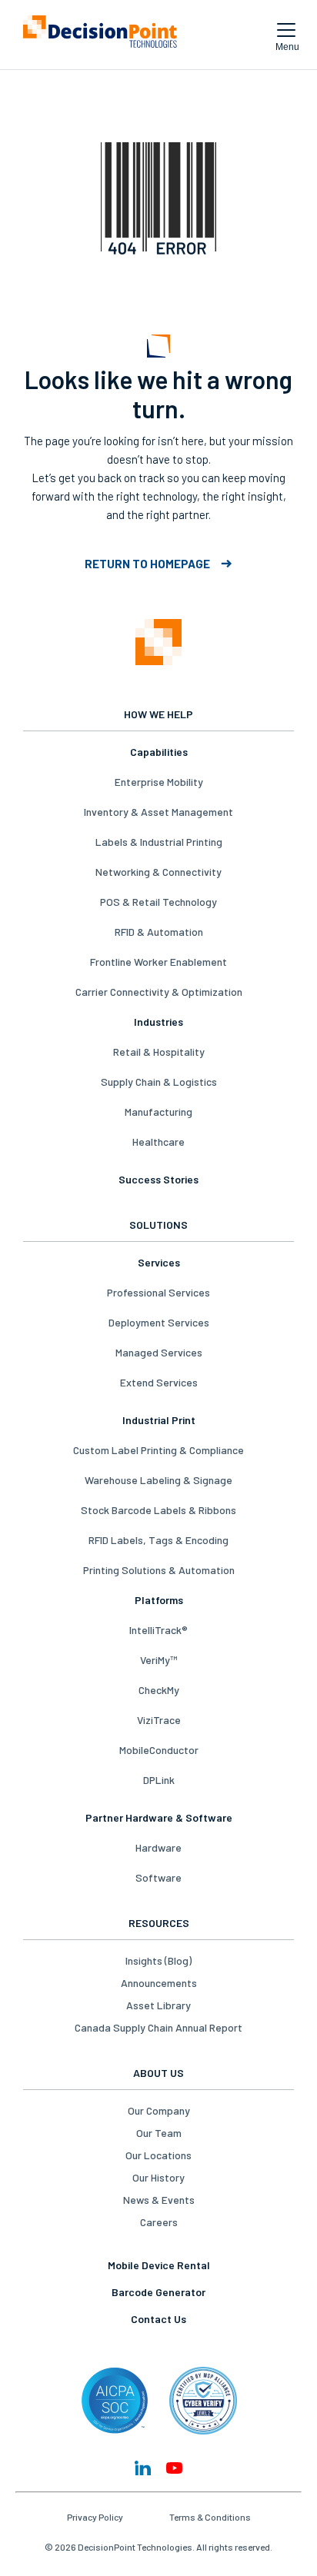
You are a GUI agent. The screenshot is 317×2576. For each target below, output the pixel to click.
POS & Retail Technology (158, 902)
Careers (159, 2222)
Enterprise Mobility (159, 782)
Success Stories (158, 1179)
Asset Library (158, 2005)
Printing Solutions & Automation (159, 1570)
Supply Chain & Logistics (159, 1082)
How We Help (158, 714)
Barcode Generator (158, 2292)
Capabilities (159, 752)
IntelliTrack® (158, 1630)
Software (158, 1877)
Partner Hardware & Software (159, 1817)
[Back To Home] (100, 35)
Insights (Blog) (158, 1960)
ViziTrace (159, 1720)
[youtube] (174, 2468)
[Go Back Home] (158, 643)
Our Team (159, 2133)
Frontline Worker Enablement (158, 962)
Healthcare (158, 1142)
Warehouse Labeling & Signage (158, 1480)
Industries (158, 1022)
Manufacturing (158, 1112)
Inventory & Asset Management (158, 812)
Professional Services (158, 1292)
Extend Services (159, 1382)
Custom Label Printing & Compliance (158, 1450)
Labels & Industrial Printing (159, 842)
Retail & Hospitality (159, 1052)
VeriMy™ (158, 1660)
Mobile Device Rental (159, 2265)
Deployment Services (159, 1322)
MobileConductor (159, 1750)
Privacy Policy (95, 2517)
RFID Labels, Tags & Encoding (158, 1540)
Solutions (158, 1225)
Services (159, 1262)
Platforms (159, 1600)
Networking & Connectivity (158, 872)
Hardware (158, 1847)
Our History (158, 2177)
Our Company (159, 2110)
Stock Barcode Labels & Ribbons (158, 1510)
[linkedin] (143, 2468)
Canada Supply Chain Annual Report (158, 2027)
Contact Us (158, 2319)
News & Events (159, 2200)
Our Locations (158, 2155)
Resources (159, 1923)
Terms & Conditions (210, 2517)
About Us (158, 2073)
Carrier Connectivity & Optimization (159, 992)
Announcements (159, 1983)
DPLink (159, 1780)
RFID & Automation (159, 932)
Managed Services (159, 1352)
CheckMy (159, 1690)
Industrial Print (159, 1420)
